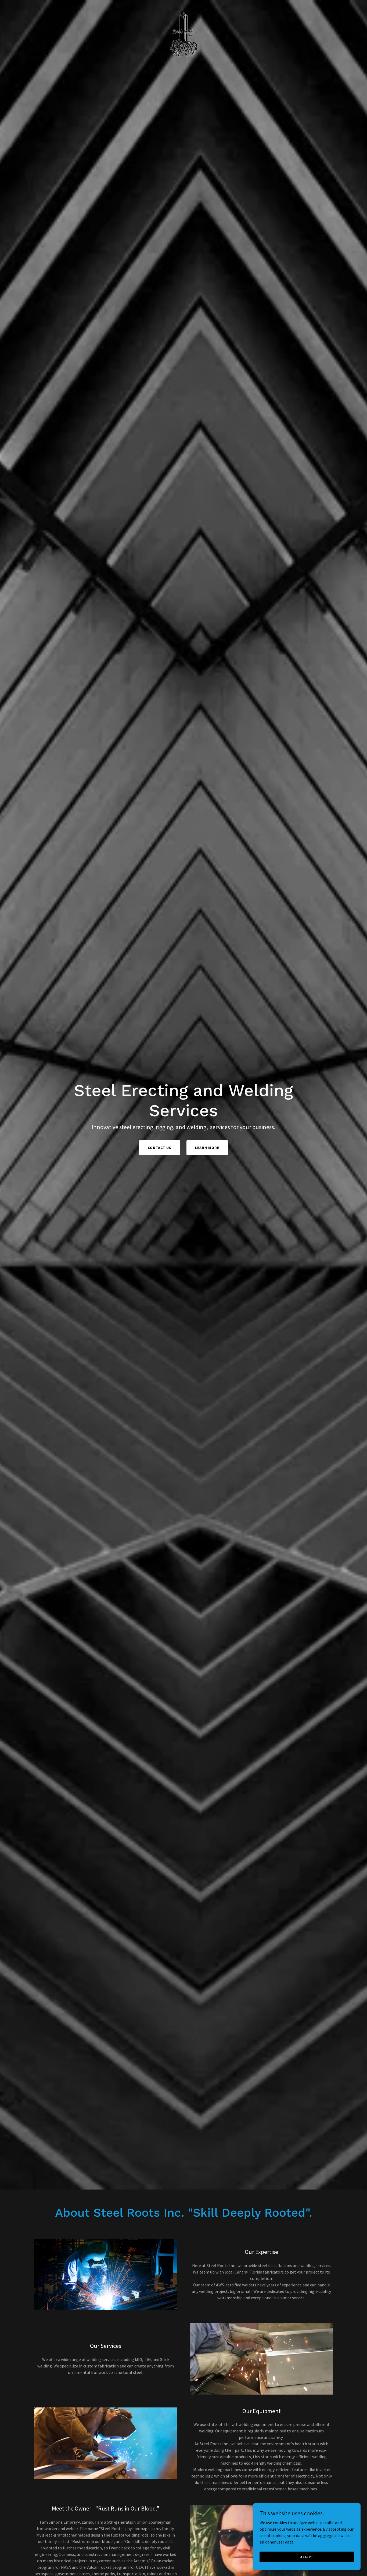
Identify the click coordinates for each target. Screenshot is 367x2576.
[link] (183, 6)
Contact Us (160, 1148)
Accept (307, 2557)
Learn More (207, 1148)
